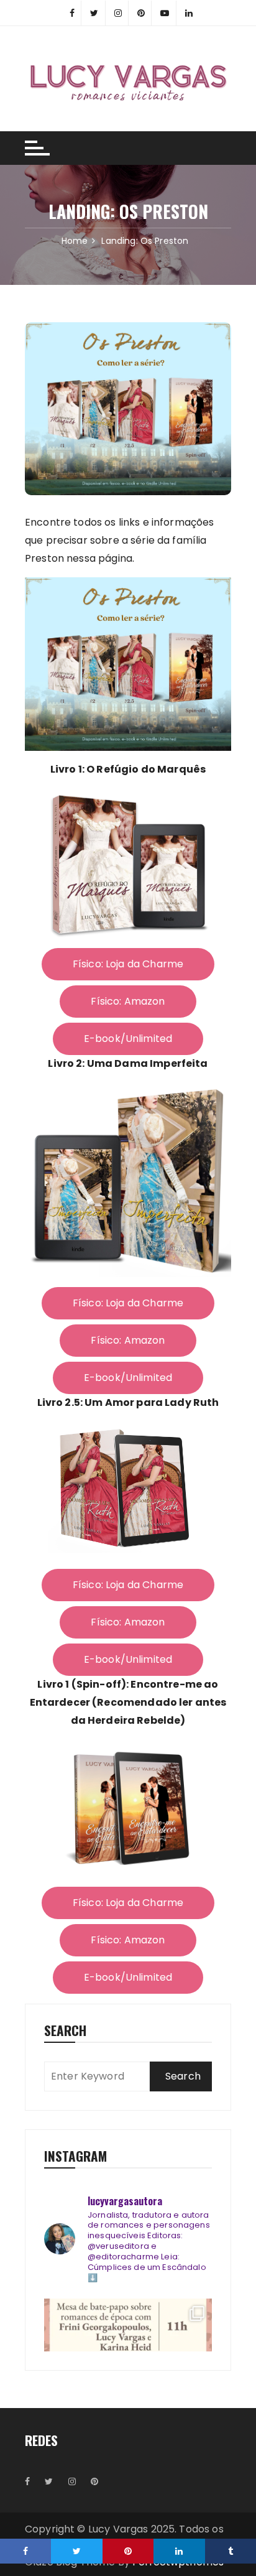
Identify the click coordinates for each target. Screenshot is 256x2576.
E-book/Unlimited (128, 1039)
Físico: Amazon (128, 1001)
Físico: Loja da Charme (128, 964)
